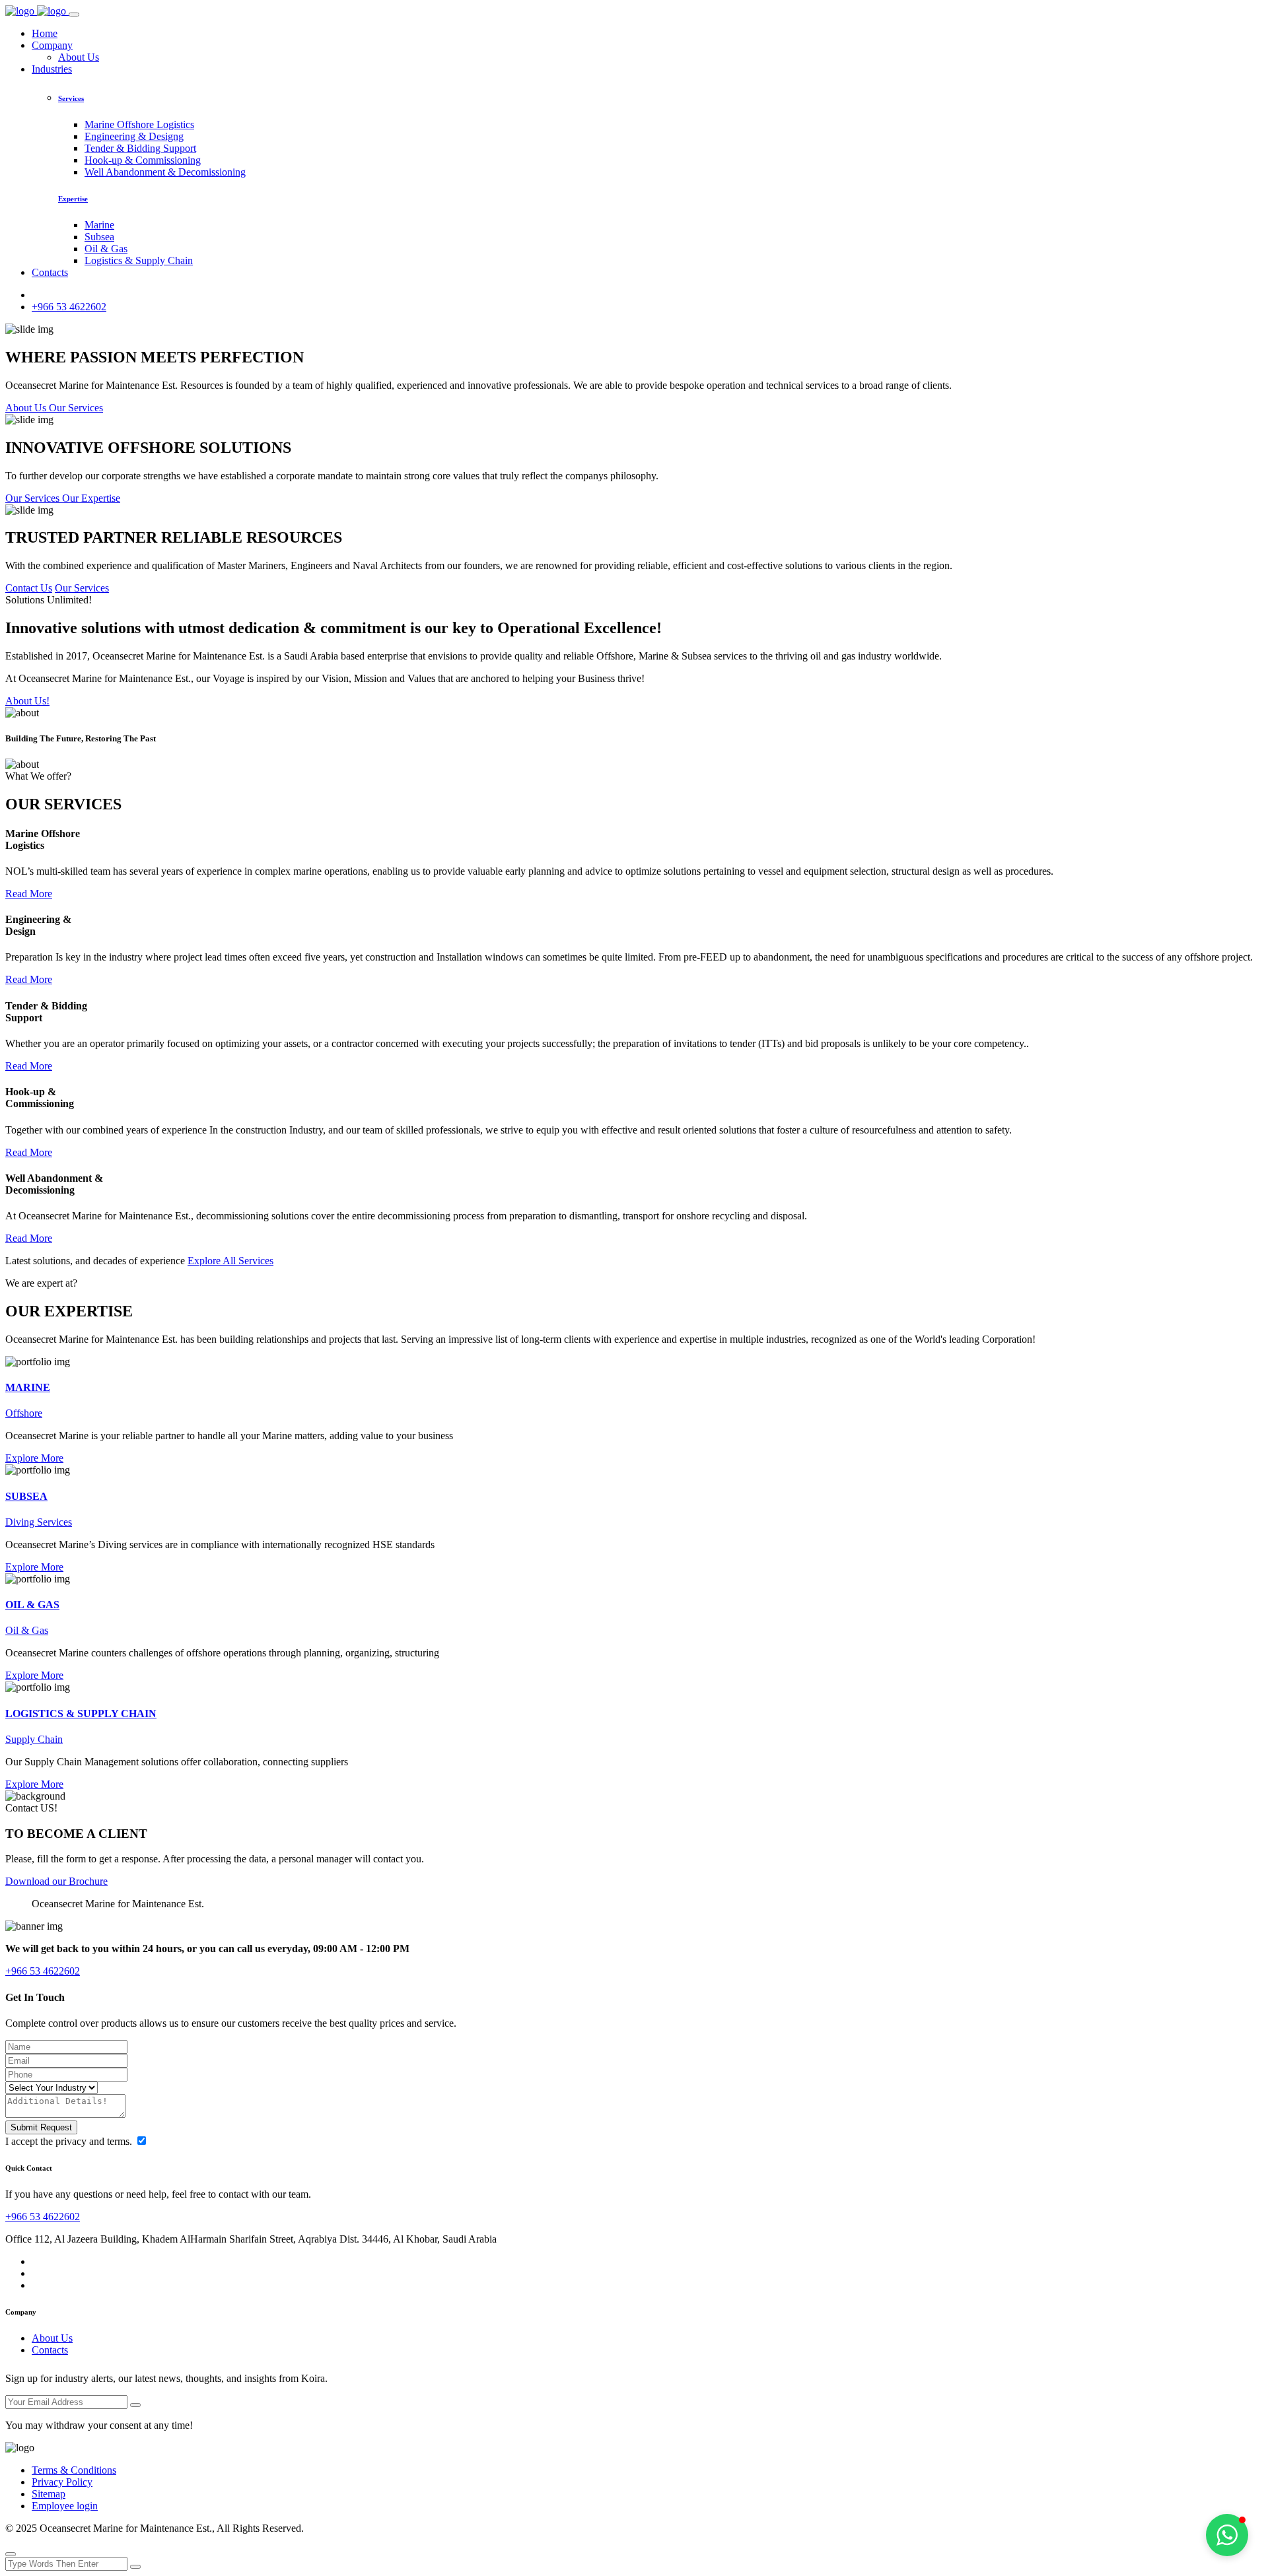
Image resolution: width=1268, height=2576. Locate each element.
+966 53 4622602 (69, 307)
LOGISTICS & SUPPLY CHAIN (81, 1713)
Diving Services (39, 1522)
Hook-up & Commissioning (143, 160)
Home (45, 33)
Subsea (99, 237)
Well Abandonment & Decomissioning (165, 172)
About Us (79, 57)
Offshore (24, 1413)
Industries (52, 69)
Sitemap (49, 2494)
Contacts (50, 272)
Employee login (65, 2506)
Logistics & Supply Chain (139, 260)
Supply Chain (34, 1739)
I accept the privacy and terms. (70, 2141)
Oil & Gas (106, 249)
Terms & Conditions (74, 2470)
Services (71, 98)
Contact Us (29, 588)
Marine (99, 225)
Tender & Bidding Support (140, 148)
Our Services (82, 588)
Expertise (73, 199)
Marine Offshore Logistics (139, 124)
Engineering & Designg (134, 136)
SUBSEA (26, 1496)
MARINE (28, 1387)
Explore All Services (230, 1261)
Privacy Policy (62, 2482)
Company (52, 45)
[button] (1227, 2535)
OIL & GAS (32, 1605)
